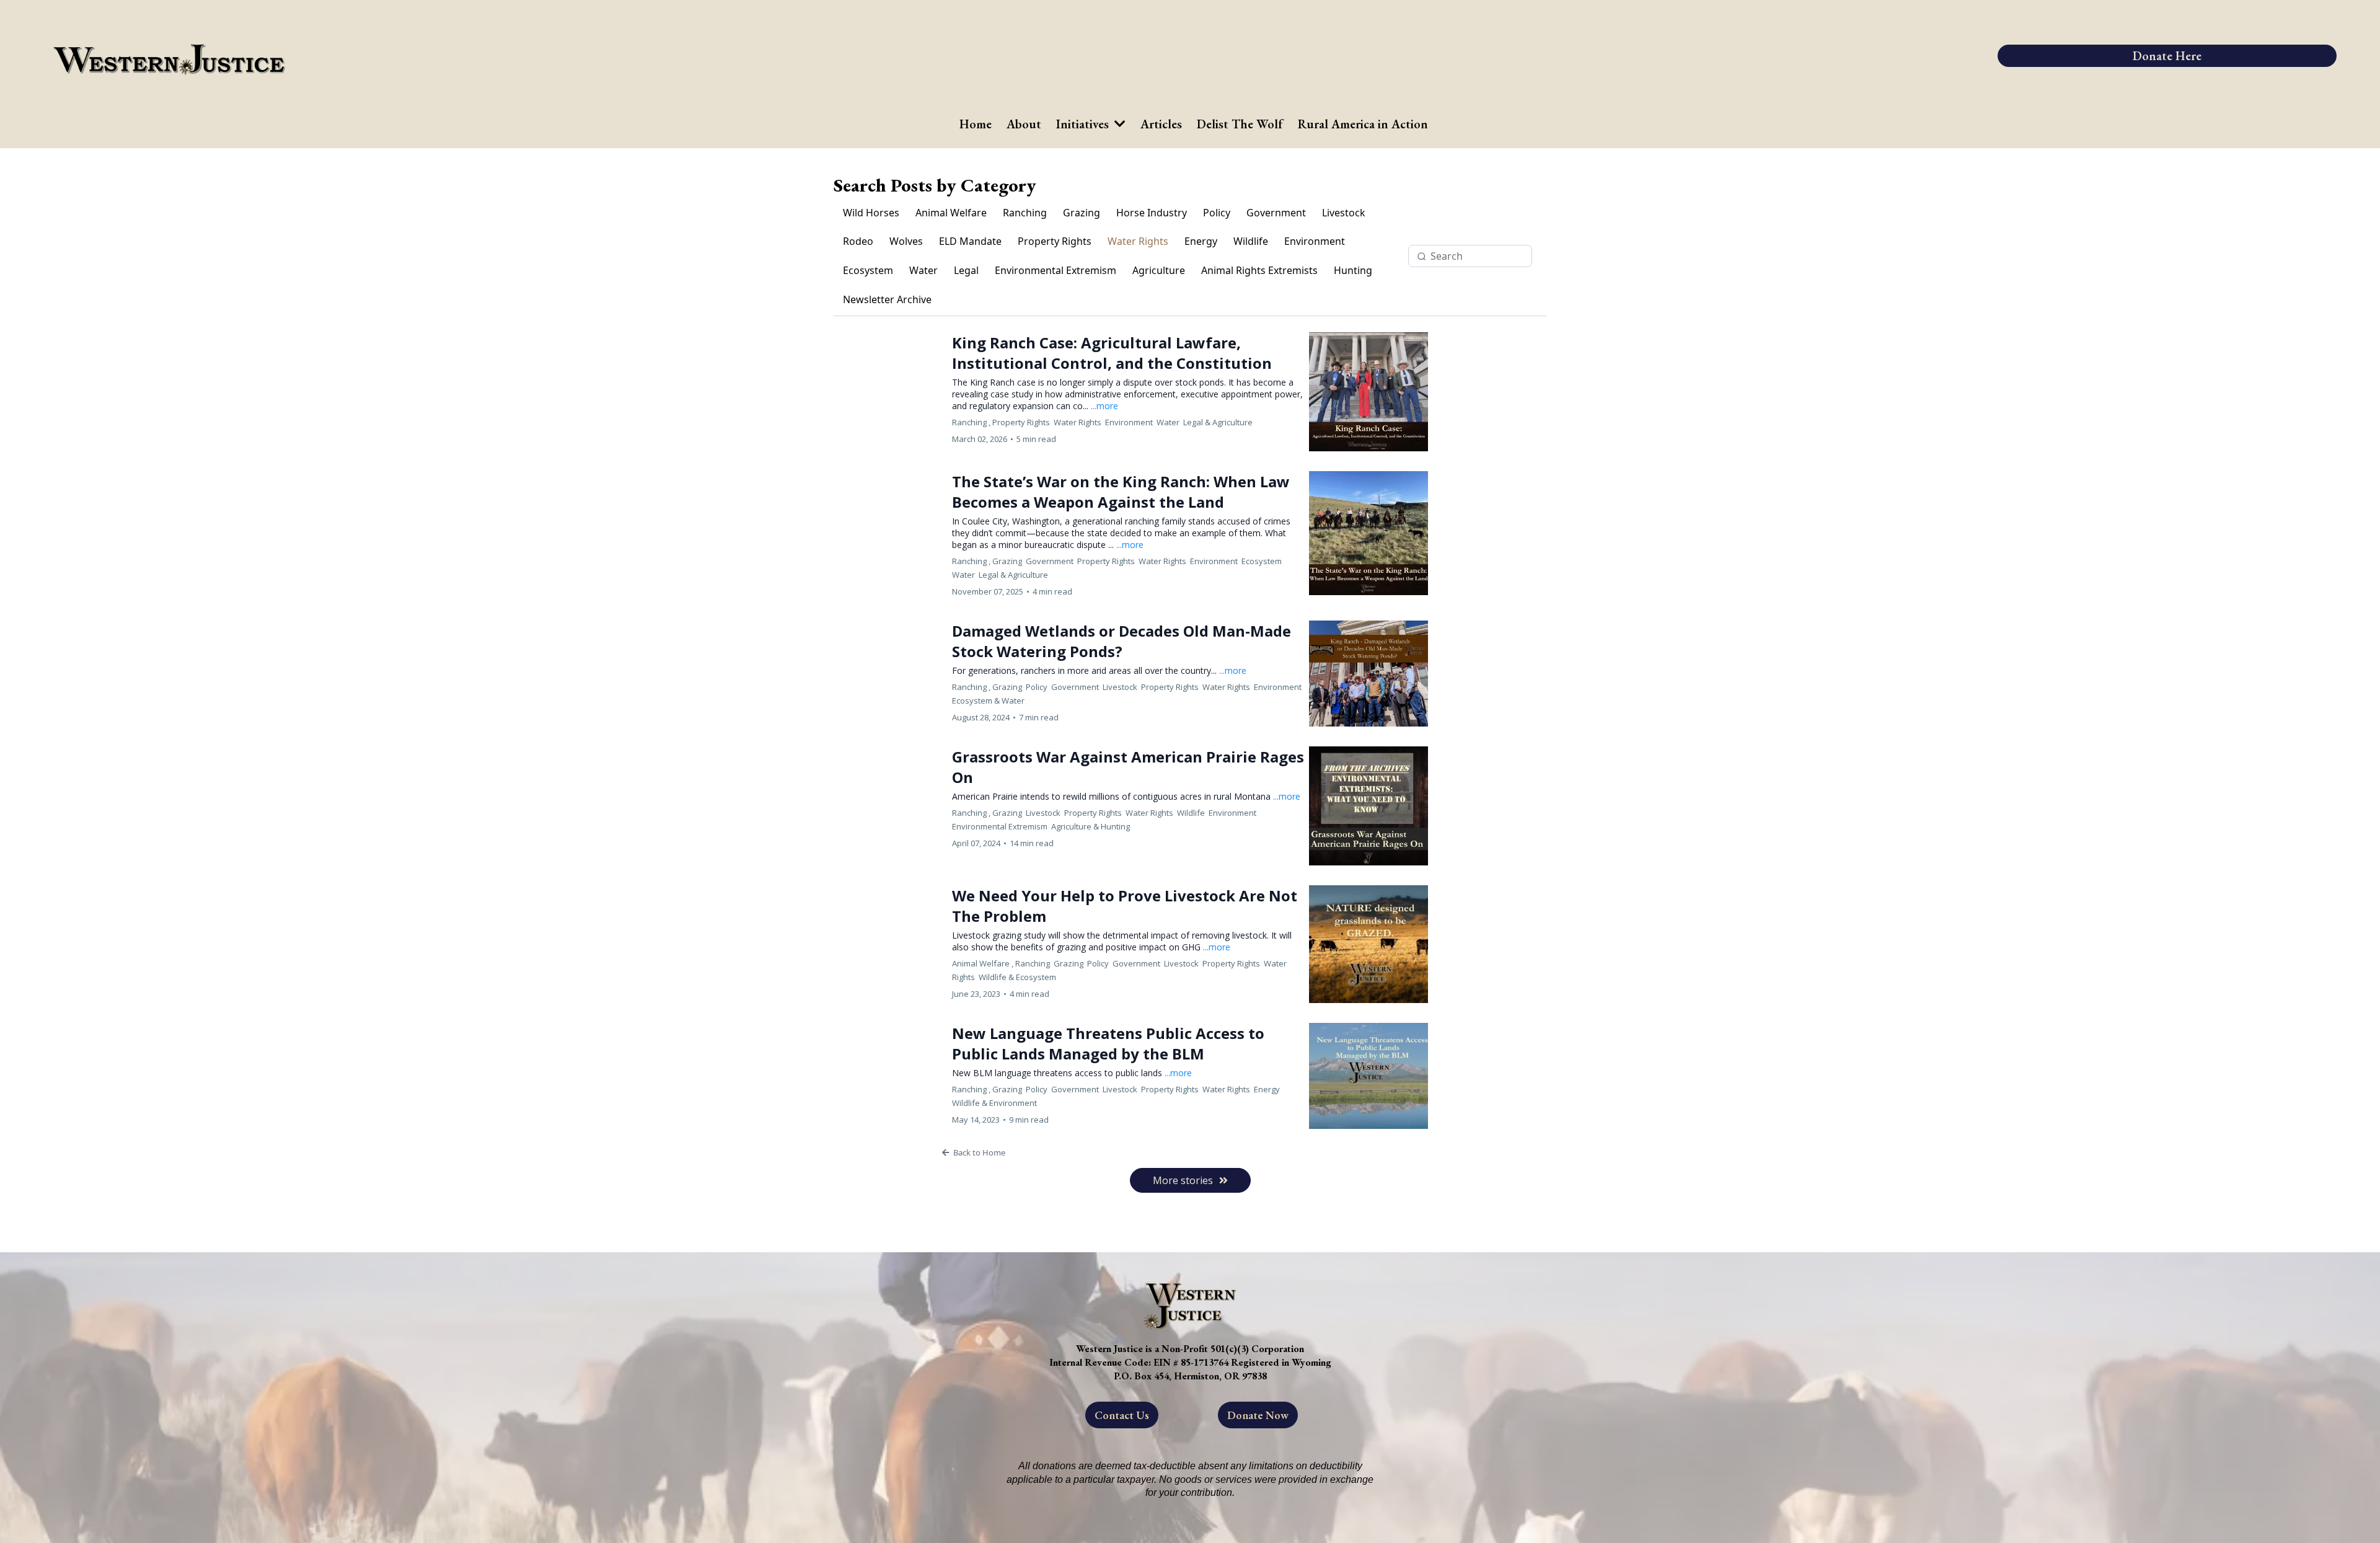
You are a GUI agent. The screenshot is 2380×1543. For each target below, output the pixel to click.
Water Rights (1138, 241)
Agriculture (1159, 270)
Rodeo (858, 241)
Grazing (1082, 213)
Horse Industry (1152, 213)
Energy (1201, 241)
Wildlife (1251, 241)
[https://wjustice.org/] (1017, 56)
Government (1276, 213)
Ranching (1025, 213)
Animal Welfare (951, 213)
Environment (1315, 241)
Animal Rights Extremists (1259, 270)
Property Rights (1055, 241)
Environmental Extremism (1056, 270)
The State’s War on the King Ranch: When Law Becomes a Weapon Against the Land (1121, 492)
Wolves (906, 241)
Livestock (1344, 213)
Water (923, 270)
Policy (1217, 213)
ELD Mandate (970, 241)
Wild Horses (871, 213)
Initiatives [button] (1084, 124)
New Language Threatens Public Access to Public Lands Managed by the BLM (1108, 1043)
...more (1104, 406)
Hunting (1353, 270)
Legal (966, 270)
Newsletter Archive (887, 299)
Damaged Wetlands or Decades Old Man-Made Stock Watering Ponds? (1122, 641)
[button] (1190, 1152)
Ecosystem (868, 270)
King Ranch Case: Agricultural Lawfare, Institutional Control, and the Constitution (1112, 353)
